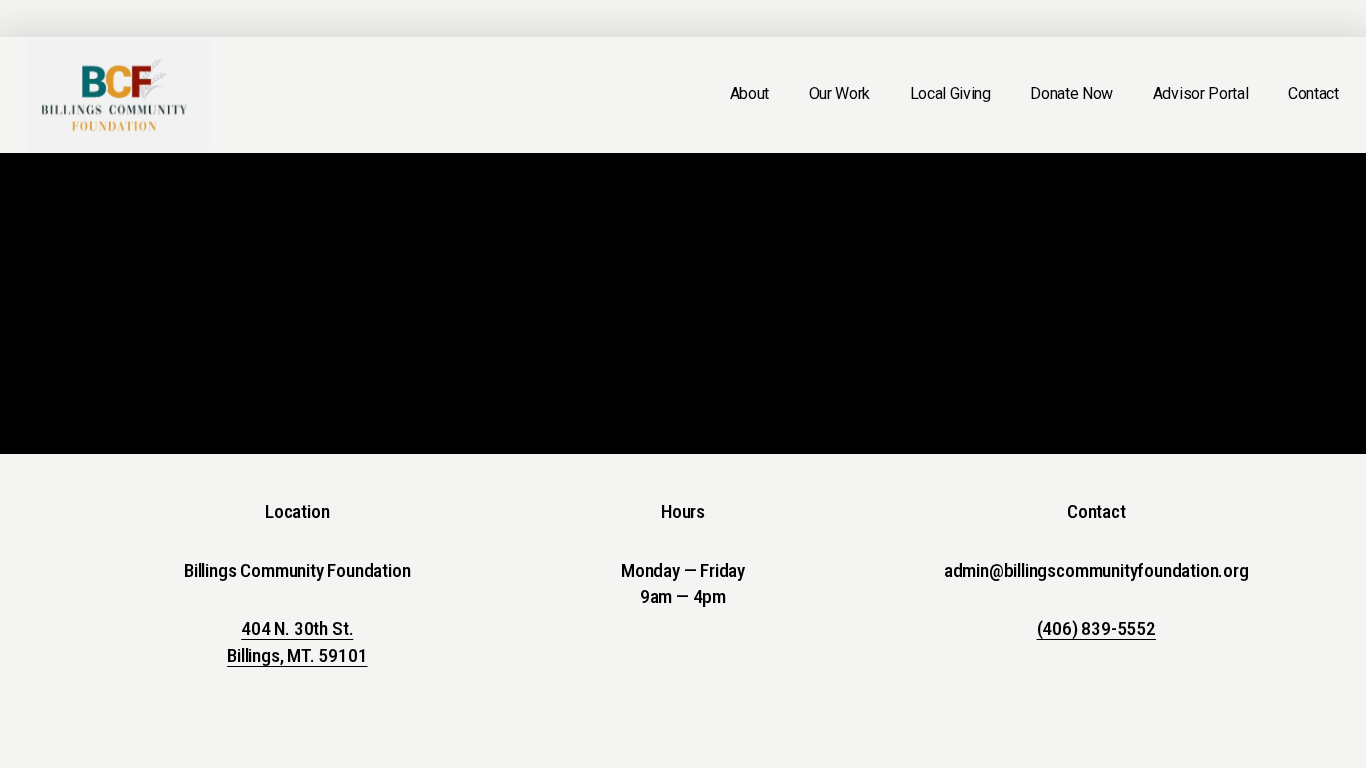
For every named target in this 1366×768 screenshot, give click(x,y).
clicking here (302, 327)
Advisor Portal (1201, 93)
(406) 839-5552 (1096, 628)
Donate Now (1071, 93)
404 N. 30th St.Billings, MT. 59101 (297, 642)
